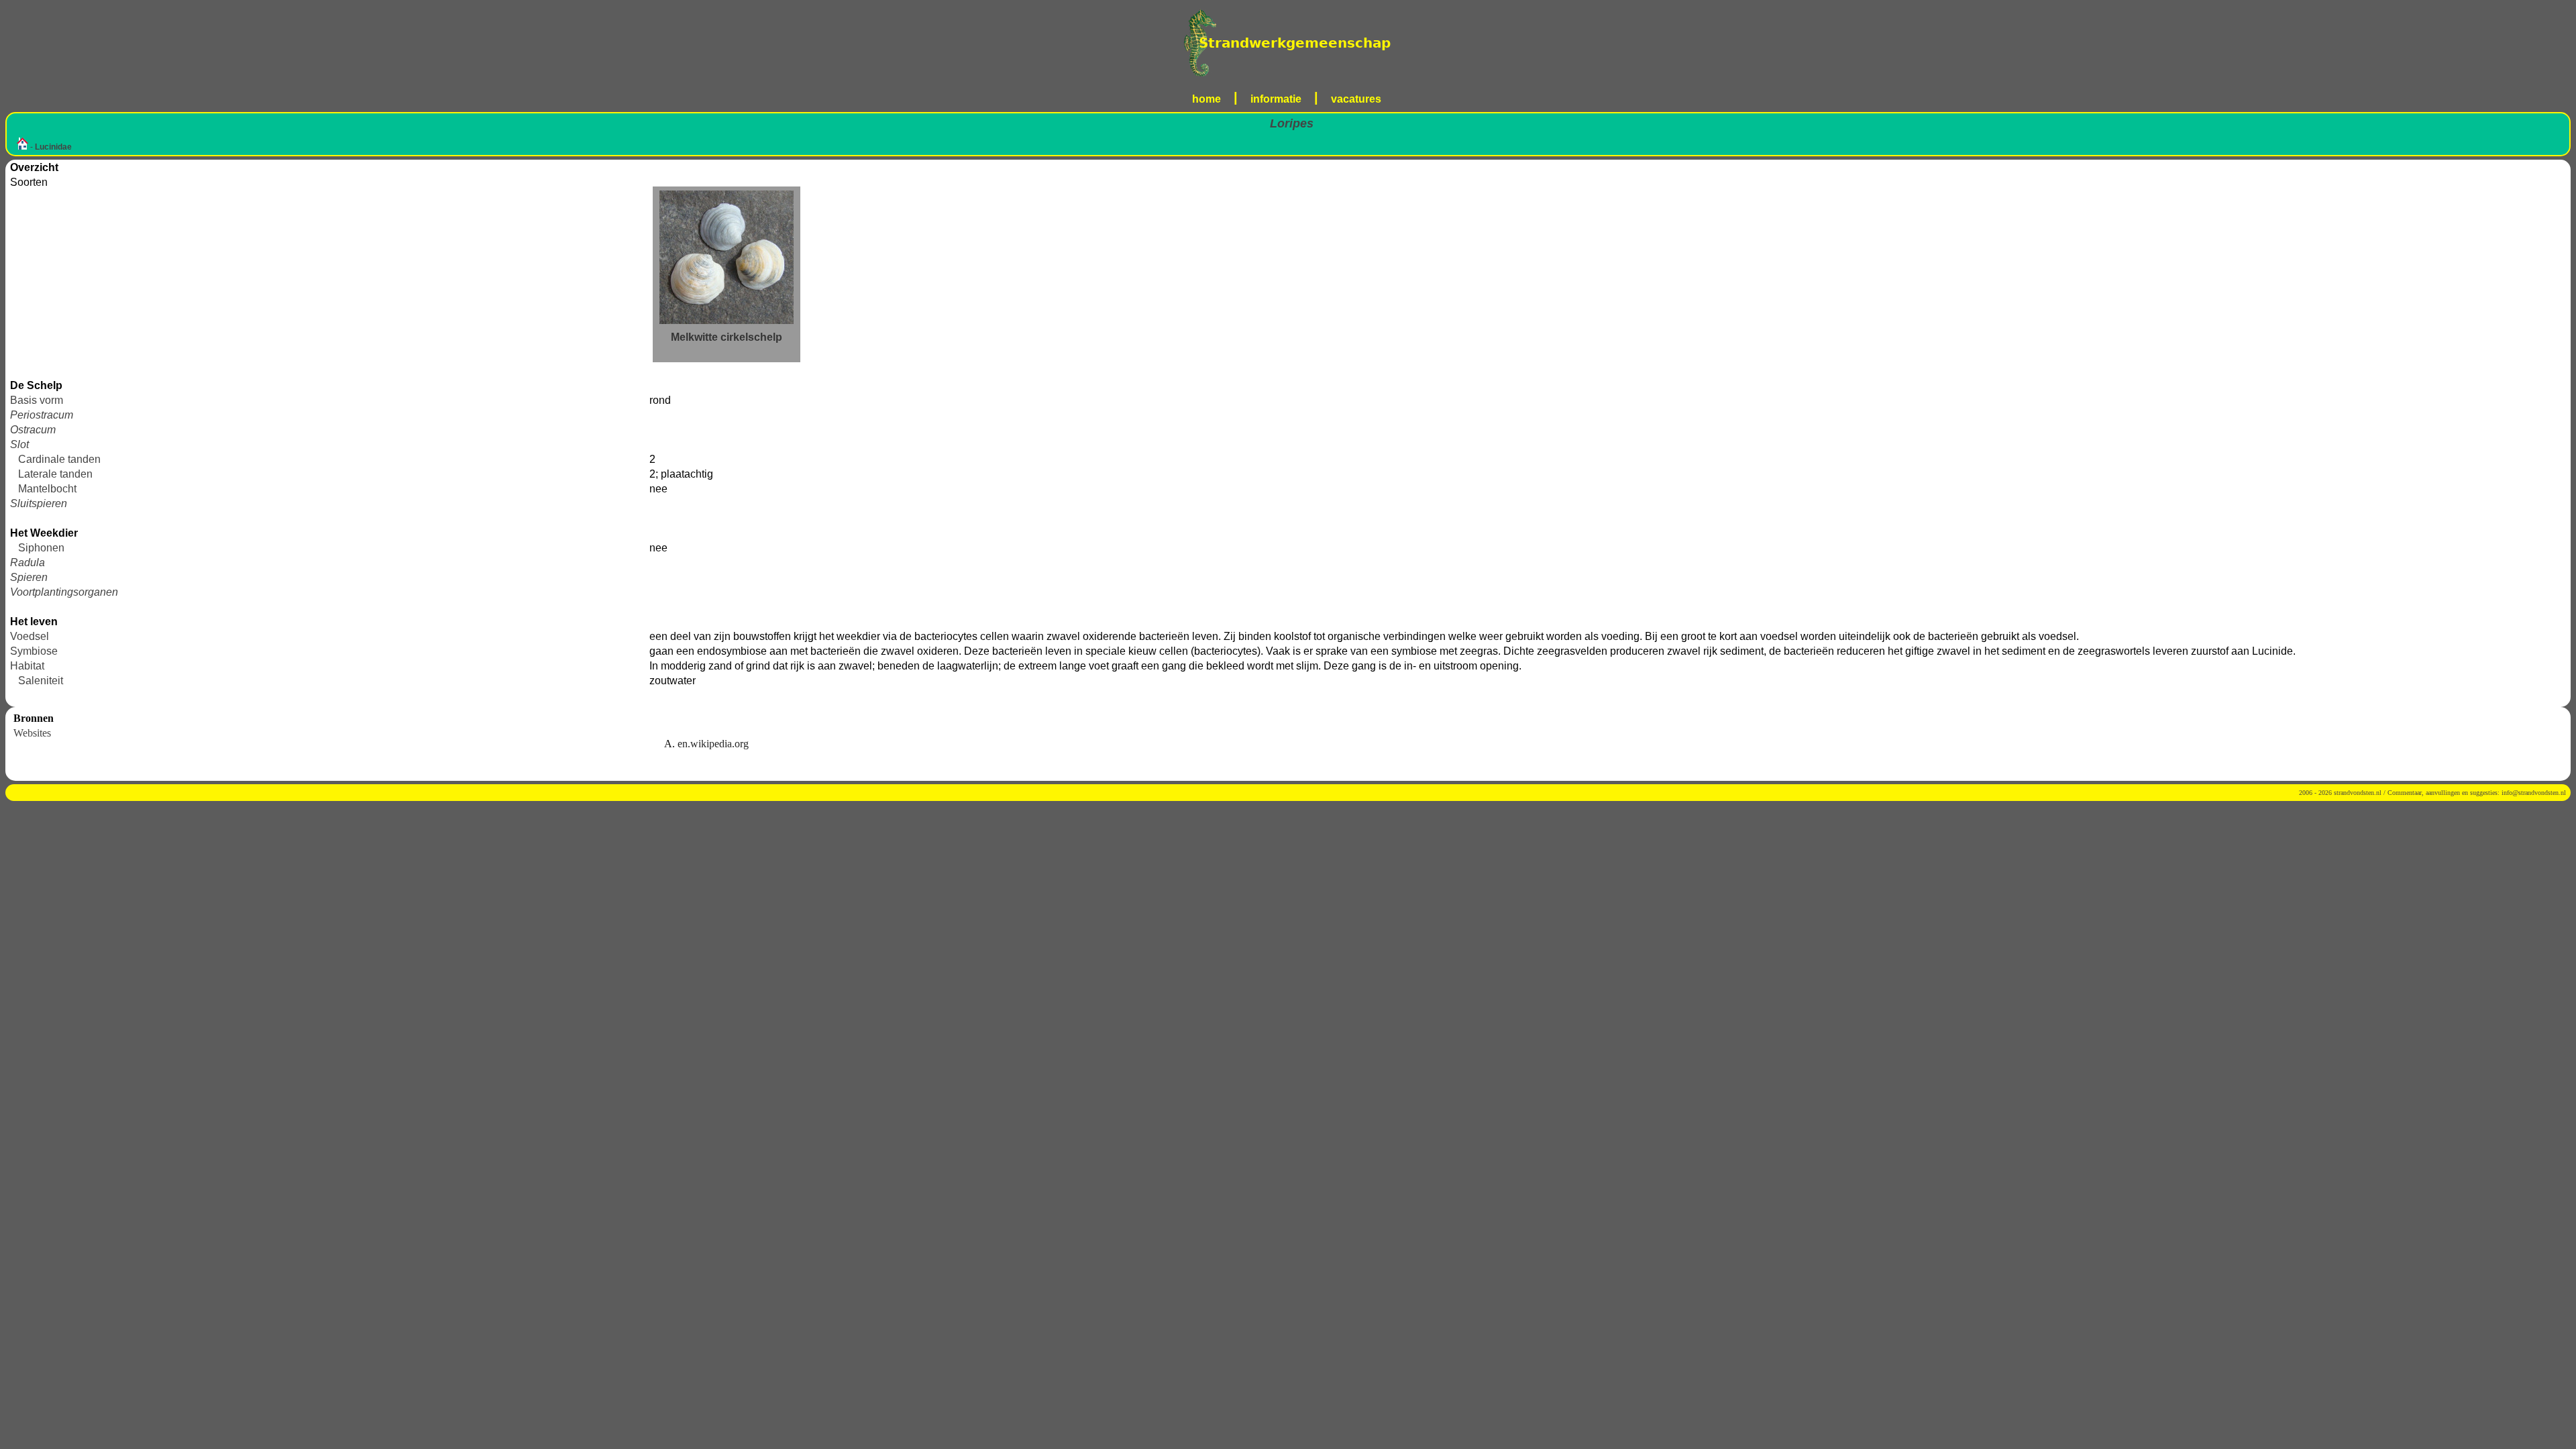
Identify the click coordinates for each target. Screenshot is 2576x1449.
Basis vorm (37, 400)
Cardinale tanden (59, 459)
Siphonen (41, 548)
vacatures (1356, 99)
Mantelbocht (47, 489)
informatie (1276, 99)
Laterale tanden (55, 474)
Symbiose (34, 651)
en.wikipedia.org (713, 744)
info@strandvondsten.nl (2534, 793)
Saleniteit (41, 681)
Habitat (27, 666)
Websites (32, 733)
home (1206, 99)
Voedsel (30, 636)
